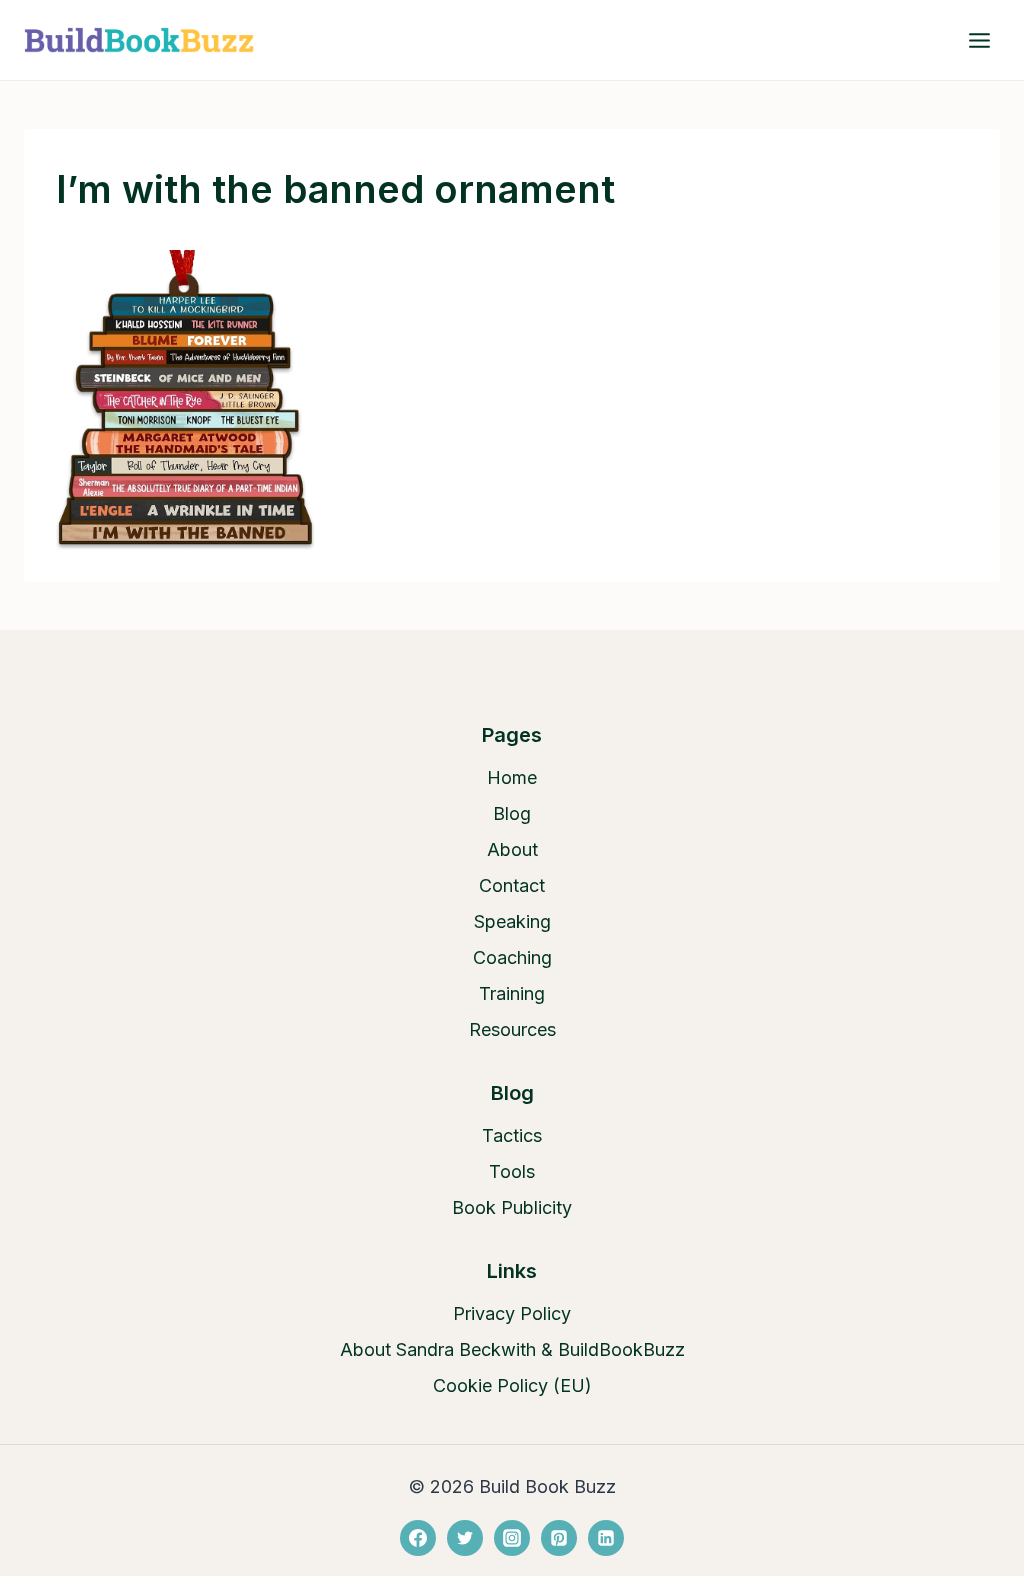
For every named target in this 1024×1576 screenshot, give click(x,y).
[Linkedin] (606, 1538)
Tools (512, 1171)
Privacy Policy (512, 1313)
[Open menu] (979, 40)
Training (512, 993)
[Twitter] (465, 1538)
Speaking (512, 921)
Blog (512, 813)
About (512, 849)
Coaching (512, 957)
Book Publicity (512, 1207)
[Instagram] (512, 1538)
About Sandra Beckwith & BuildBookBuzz (512, 1349)
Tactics (512, 1135)
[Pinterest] (559, 1538)
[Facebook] (418, 1538)
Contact (512, 885)
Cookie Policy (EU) (512, 1385)
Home (512, 777)
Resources (512, 1029)
